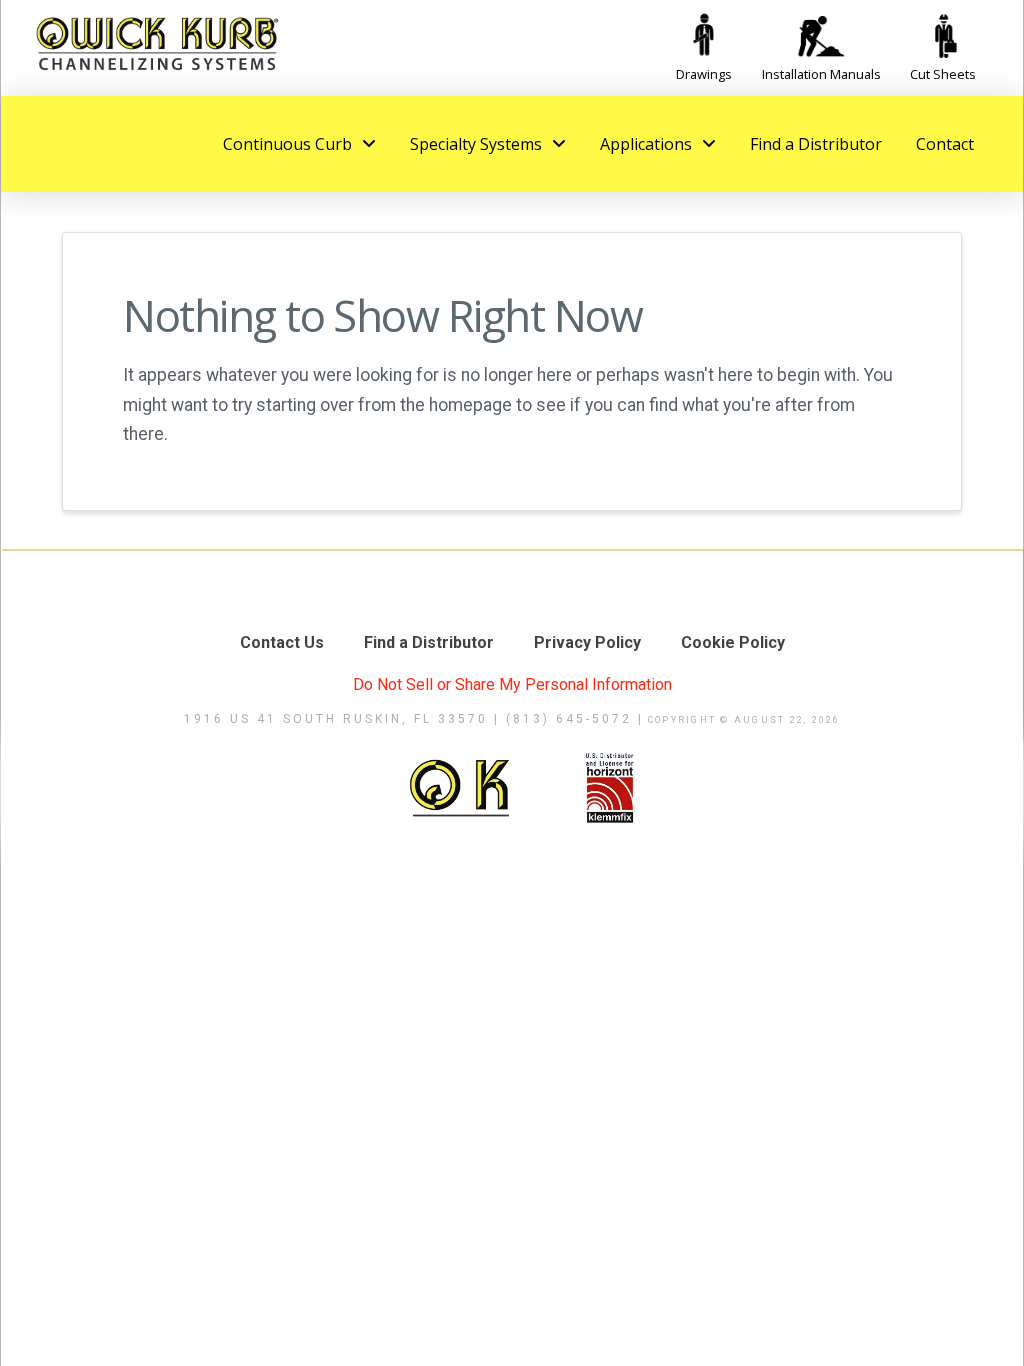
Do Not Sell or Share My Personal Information (512, 684)
